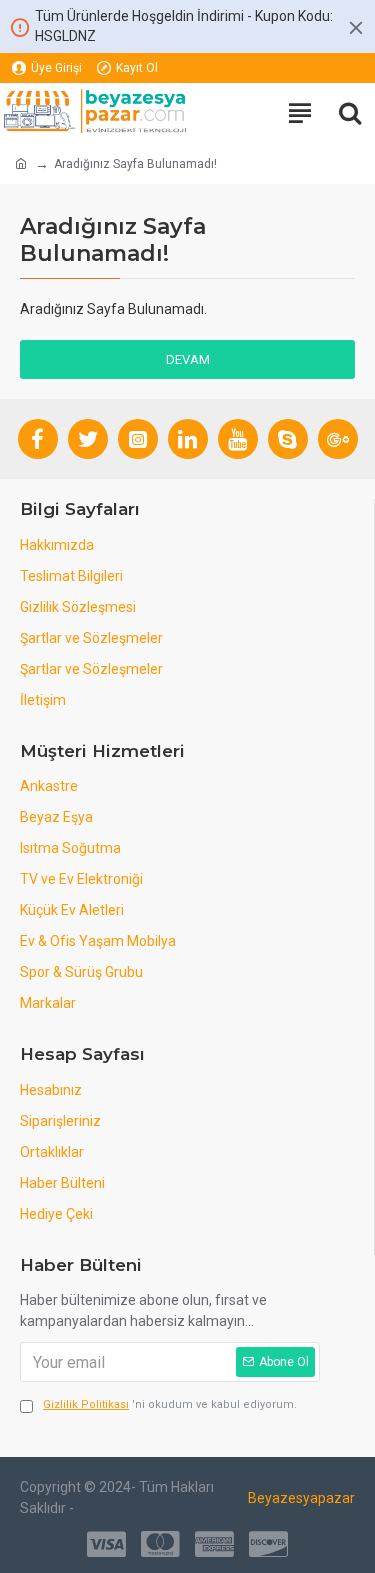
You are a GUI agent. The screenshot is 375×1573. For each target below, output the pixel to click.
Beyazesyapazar (301, 1498)
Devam (188, 359)
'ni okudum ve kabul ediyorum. (170, 1404)
